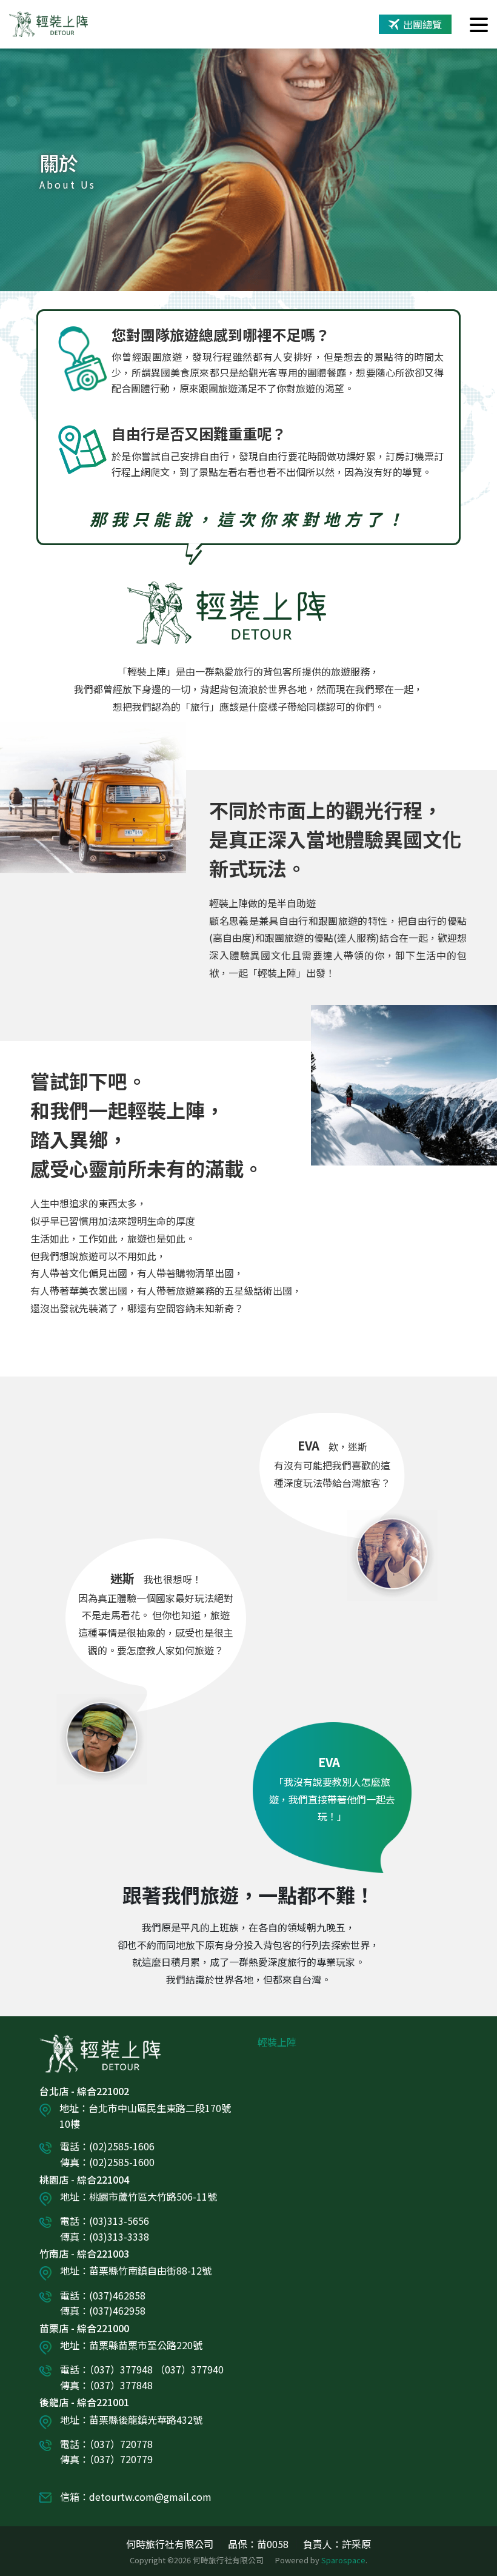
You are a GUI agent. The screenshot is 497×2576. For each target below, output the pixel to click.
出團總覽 (422, 24)
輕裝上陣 (277, 2042)
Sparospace (343, 2560)
